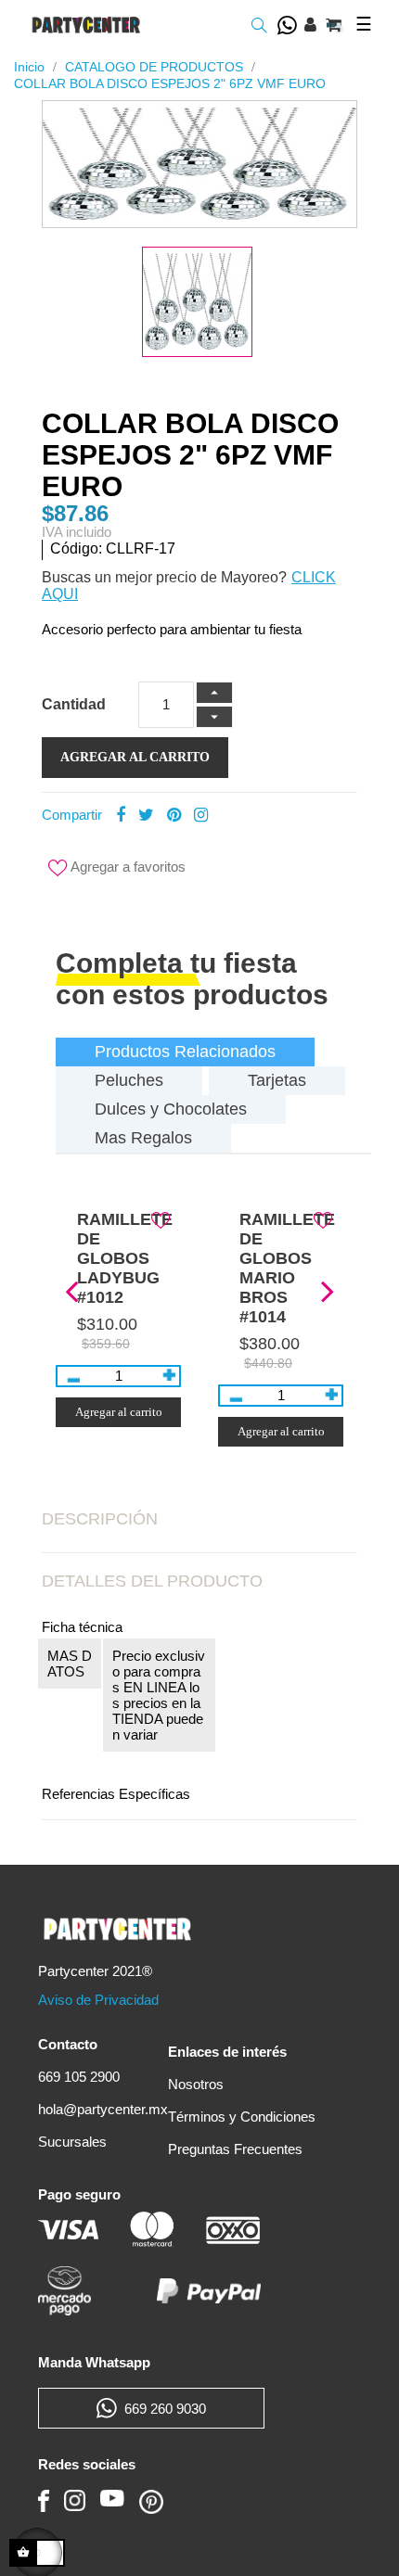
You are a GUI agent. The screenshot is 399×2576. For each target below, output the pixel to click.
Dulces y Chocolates (171, 1109)
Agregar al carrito (135, 757)
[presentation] (71, 1289)
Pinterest (174, 815)
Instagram (201, 815)
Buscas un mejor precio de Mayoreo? (164, 577)
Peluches (129, 1080)
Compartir (121, 815)
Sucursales (72, 2142)
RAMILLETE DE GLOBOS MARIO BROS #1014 (287, 1268)
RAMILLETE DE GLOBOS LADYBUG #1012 (125, 1258)
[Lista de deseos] (161, 1220)
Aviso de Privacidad (98, 2000)
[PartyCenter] (86, 25)
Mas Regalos (143, 1138)
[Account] (310, 25)
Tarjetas (277, 1080)
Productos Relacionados (185, 1052)
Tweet (146, 815)
